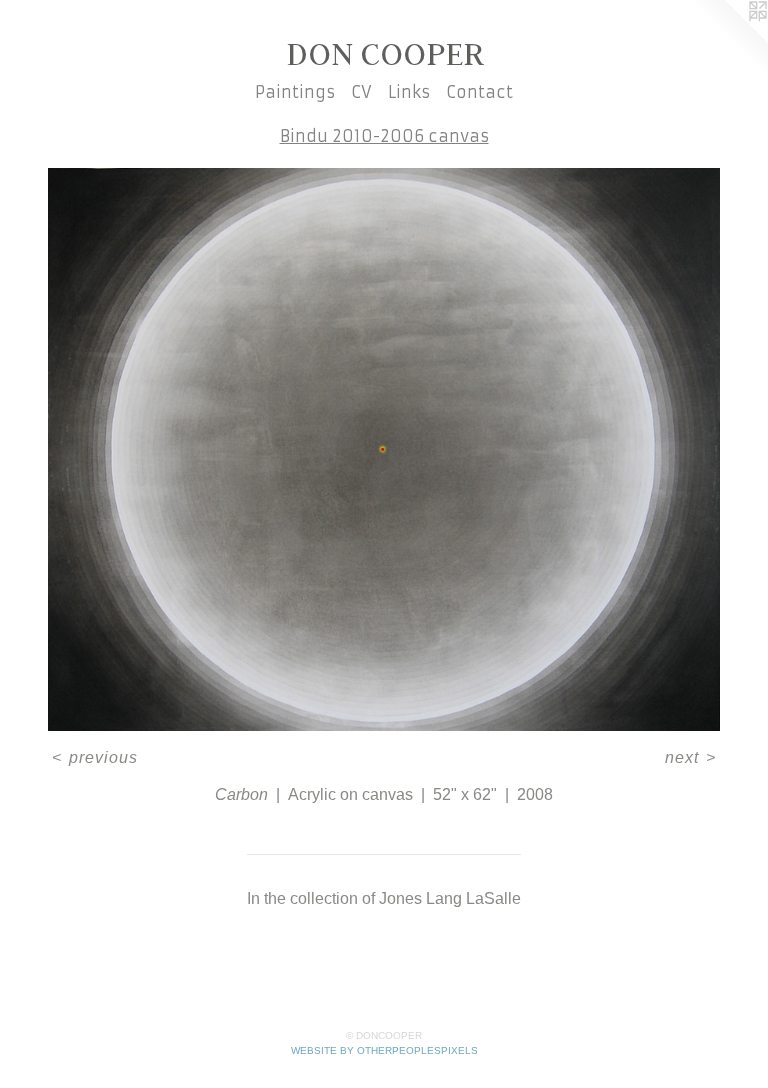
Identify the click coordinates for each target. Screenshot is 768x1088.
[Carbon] (384, 449)
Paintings (295, 92)
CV (361, 92)
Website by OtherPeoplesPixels (384, 1050)
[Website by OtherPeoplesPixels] (728, 40)
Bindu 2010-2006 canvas (384, 136)
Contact (479, 92)
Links (409, 92)
